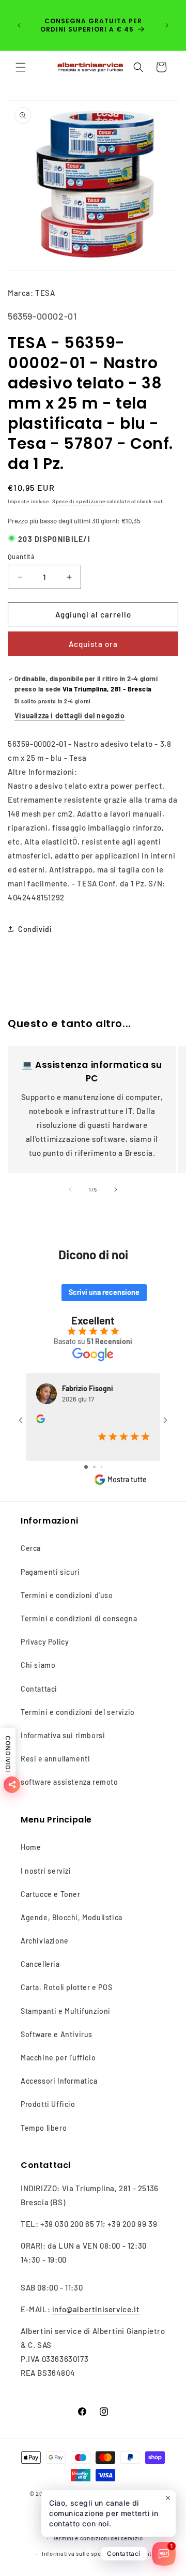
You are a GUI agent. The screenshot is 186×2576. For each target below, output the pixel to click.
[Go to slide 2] (94, 1467)
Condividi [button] (35, 929)
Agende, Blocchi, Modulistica (72, 1917)
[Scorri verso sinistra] (70, 1189)
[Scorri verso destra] (116, 1189)
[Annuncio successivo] (167, 25)
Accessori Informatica (59, 2081)
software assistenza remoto (69, 1782)
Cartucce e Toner (51, 1894)
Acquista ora (93, 644)
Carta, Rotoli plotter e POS (66, 1987)
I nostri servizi (46, 1871)
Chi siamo (38, 1665)
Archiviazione (45, 1941)
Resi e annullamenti (55, 1759)
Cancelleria (40, 1964)
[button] (21, 67)
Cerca (31, 1548)
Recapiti (142, 2554)
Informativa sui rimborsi (63, 1735)
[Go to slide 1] (86, 1467)
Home (31, 1847)
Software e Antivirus (57, 2034)
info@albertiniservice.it (96, 2309)
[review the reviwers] (41, 1420)
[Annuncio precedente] (19, 25)
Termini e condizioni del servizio (78, 1712)
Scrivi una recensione (104, 1292)
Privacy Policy (45, 1642)
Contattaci (39, 1689)
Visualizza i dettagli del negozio (70, 715)
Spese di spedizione (79, 501)
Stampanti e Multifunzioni (66, 2011)
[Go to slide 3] (102, 1467)
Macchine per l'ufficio (58, 2058)
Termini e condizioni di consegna (79, 1618)
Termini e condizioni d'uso (67, 1595)
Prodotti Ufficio (48, 2104)
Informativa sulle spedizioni (81, 2554)
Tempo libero (44, 2128)
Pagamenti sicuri (50, 1572)
